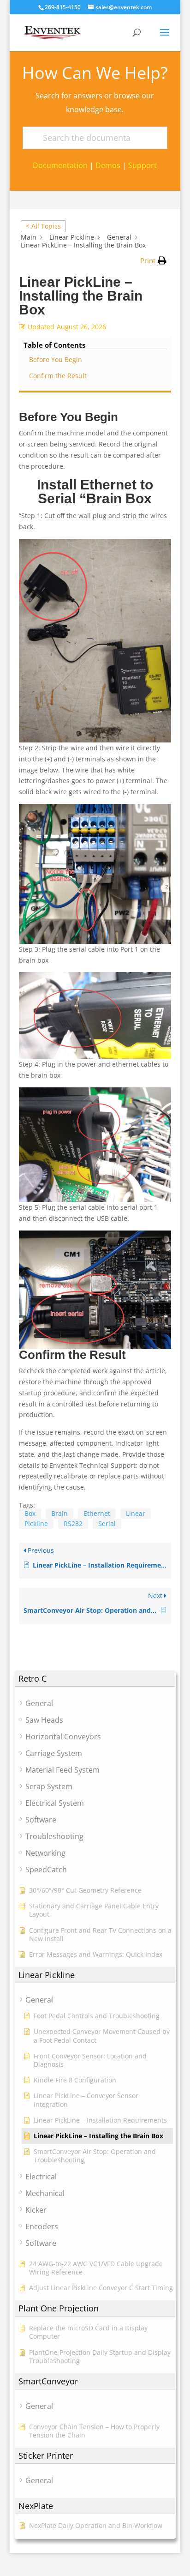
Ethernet (97, 1513)
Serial (107, 1523)
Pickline (36, 1523)
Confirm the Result (58, 376)
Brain (59, 1513)
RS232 (73, 1523)
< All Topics (43, 226)
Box (30, 1513)
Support (142, 165)
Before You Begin (56, 359)
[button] (153, 261)
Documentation (60, 165)
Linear (136, 1513)
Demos (108, 165)
